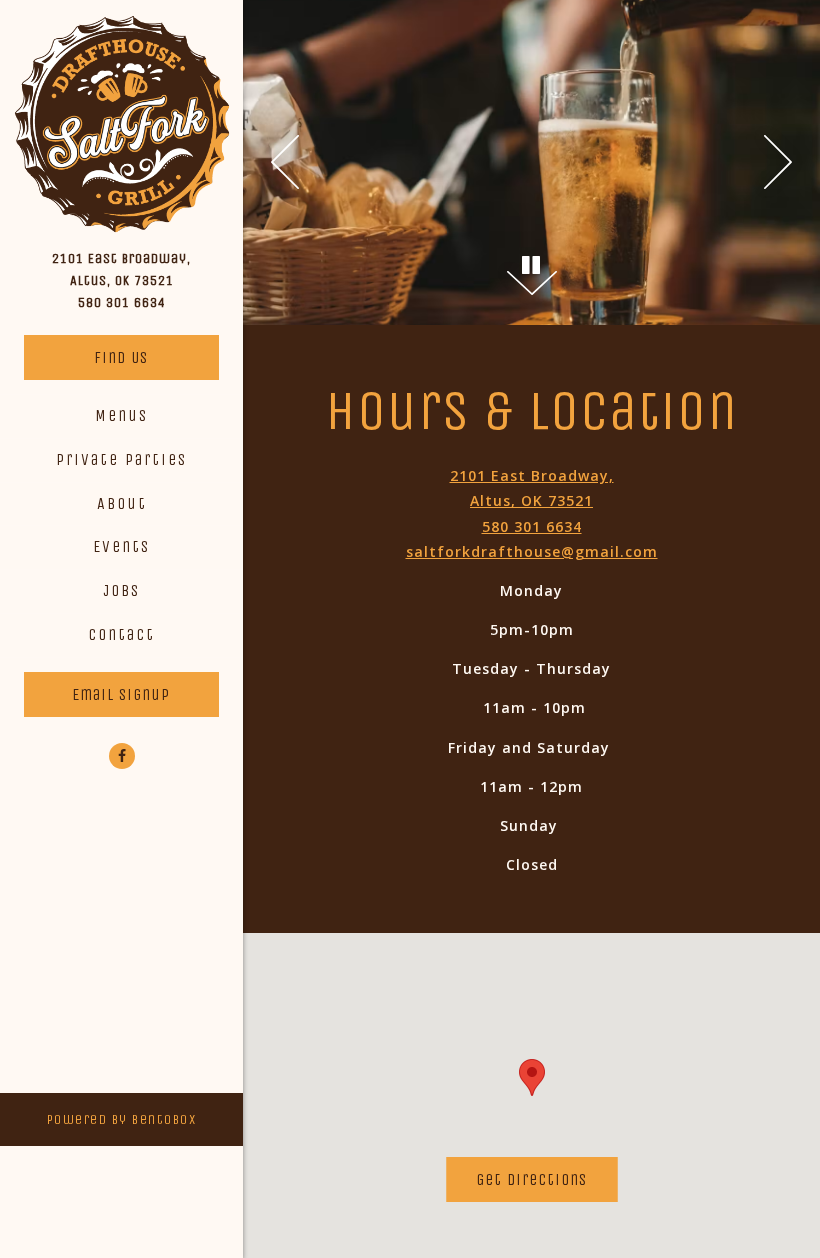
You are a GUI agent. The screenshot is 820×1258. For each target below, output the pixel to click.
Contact (121, 634)
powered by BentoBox (145, 1119)
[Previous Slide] (285, 162)
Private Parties (121, 459)
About (122, 503)
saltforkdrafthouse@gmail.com (532, 551)
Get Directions (546, 1179)
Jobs (121, 590)
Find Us (121, 357)
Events (121, 546)
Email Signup (121, 694)
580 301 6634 (122, 302)
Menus (121, 415)
